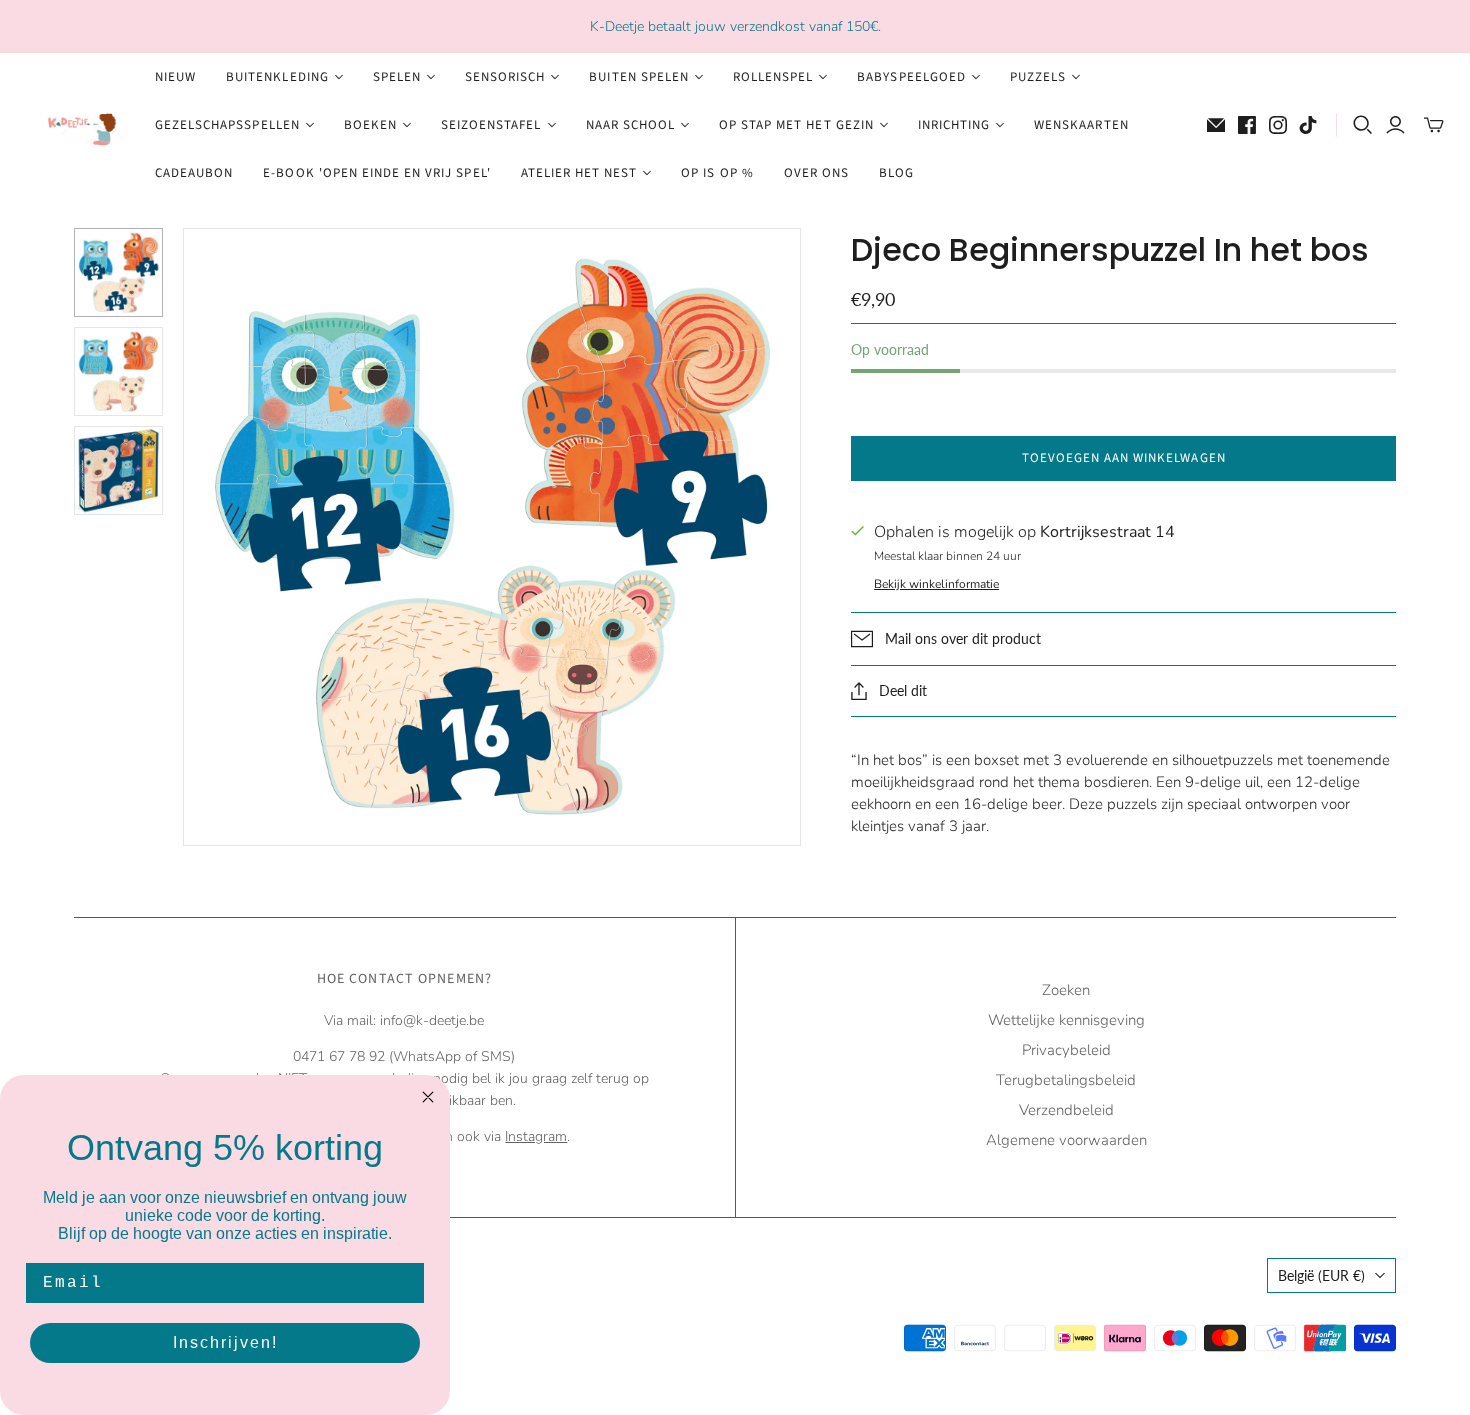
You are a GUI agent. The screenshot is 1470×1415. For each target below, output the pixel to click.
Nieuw (175, 77)
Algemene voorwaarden (1066, 1140)
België (1321, 1275)
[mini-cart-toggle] (1434, 125)
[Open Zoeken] (1363, 125)
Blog (896, 173)
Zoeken (1066, 990)
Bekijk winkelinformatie (936, 584)
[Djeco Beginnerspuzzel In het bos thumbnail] (118, 272)
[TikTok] (1308, 125)
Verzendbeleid (1066, 1110)
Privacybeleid (1066, 1050)
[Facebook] (1247, 125)
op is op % (717, 173)
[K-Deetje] (75, 125)
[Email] (1216, 125)
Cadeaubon (194, 173)
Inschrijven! (225, 1342)
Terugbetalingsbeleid (1066, 1080)
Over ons (816, 173)
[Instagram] (1278, 125)
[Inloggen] (1395, 125)
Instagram (536, 1136)
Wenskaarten (1081, 125)
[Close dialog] (428, 1097)
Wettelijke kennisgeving (1066, 1020)
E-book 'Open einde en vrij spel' (376, 173)
